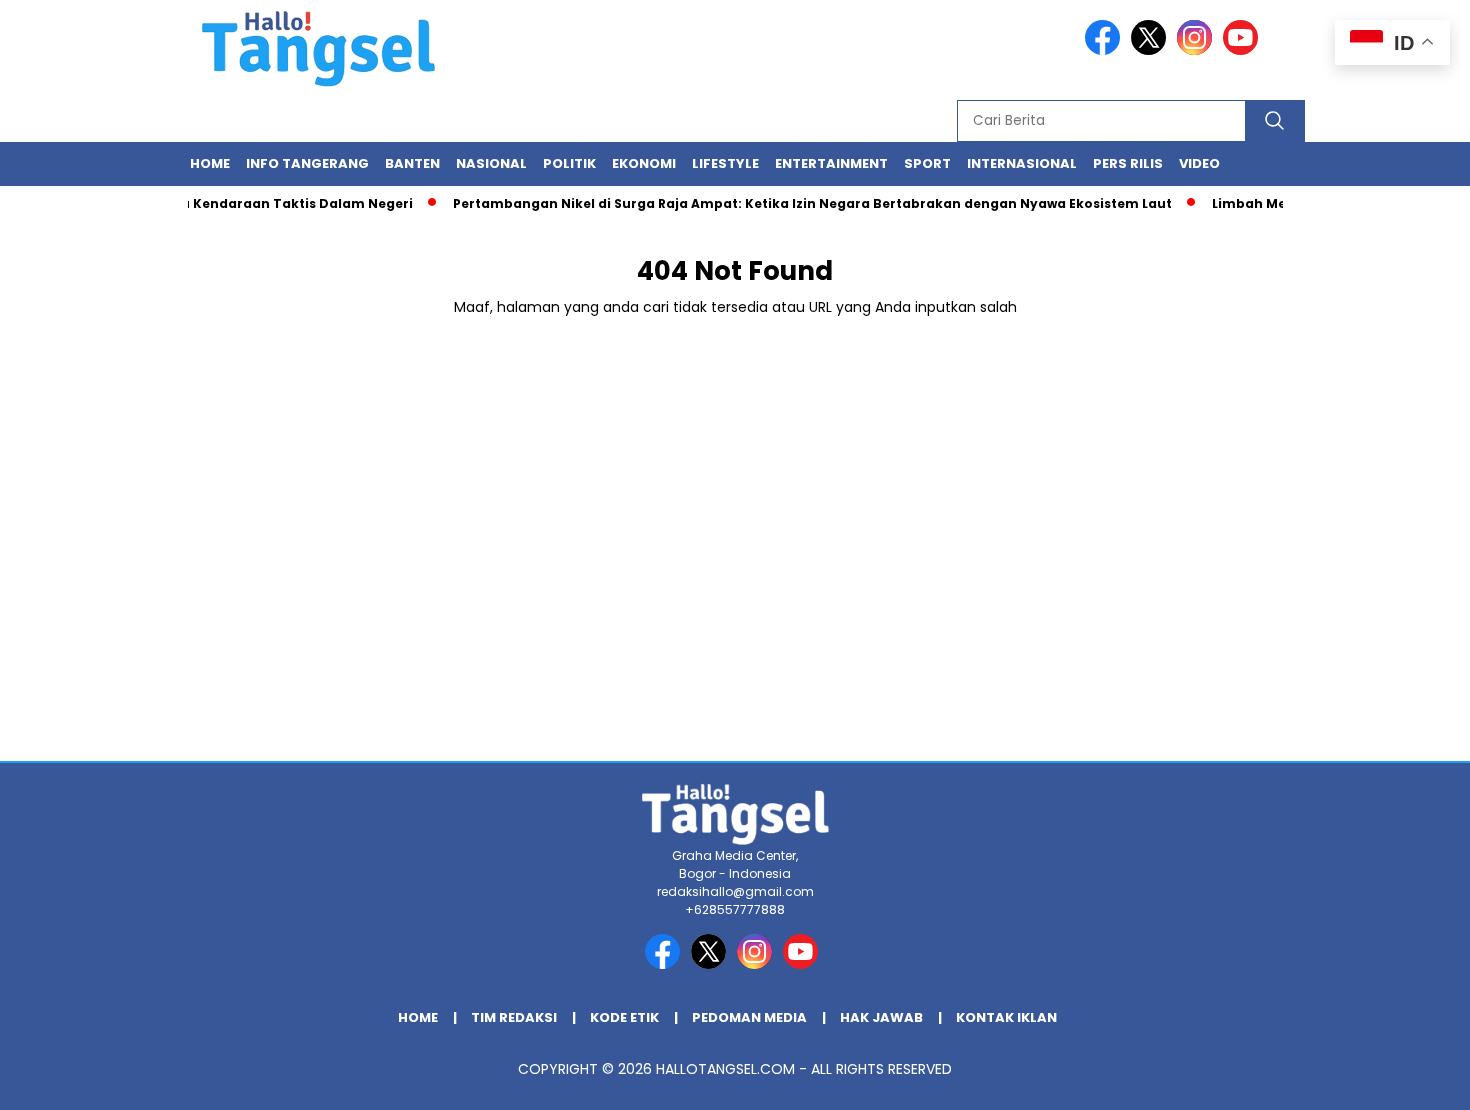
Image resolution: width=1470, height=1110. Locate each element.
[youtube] (1244, 50)
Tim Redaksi (514, 1017)
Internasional (1022, 163)
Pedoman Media (749, 1017)
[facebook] (1106, 50)
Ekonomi (644, 163)
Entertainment (831, 163)
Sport (927, 163)
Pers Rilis (1128, 163)
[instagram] (1198, 50)
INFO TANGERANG (307, 163)
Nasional (491, 163)
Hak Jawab (881, 1017)
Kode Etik (624, 1017)
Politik (569, 163)
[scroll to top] (1409, 1079)
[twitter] (1152, 50)
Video (1199, 163)
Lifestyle (725, 163)
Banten (412, 163)
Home (210, 163)
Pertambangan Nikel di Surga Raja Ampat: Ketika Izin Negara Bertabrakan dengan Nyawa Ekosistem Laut (800, 203)
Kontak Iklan (1006, 1017)
